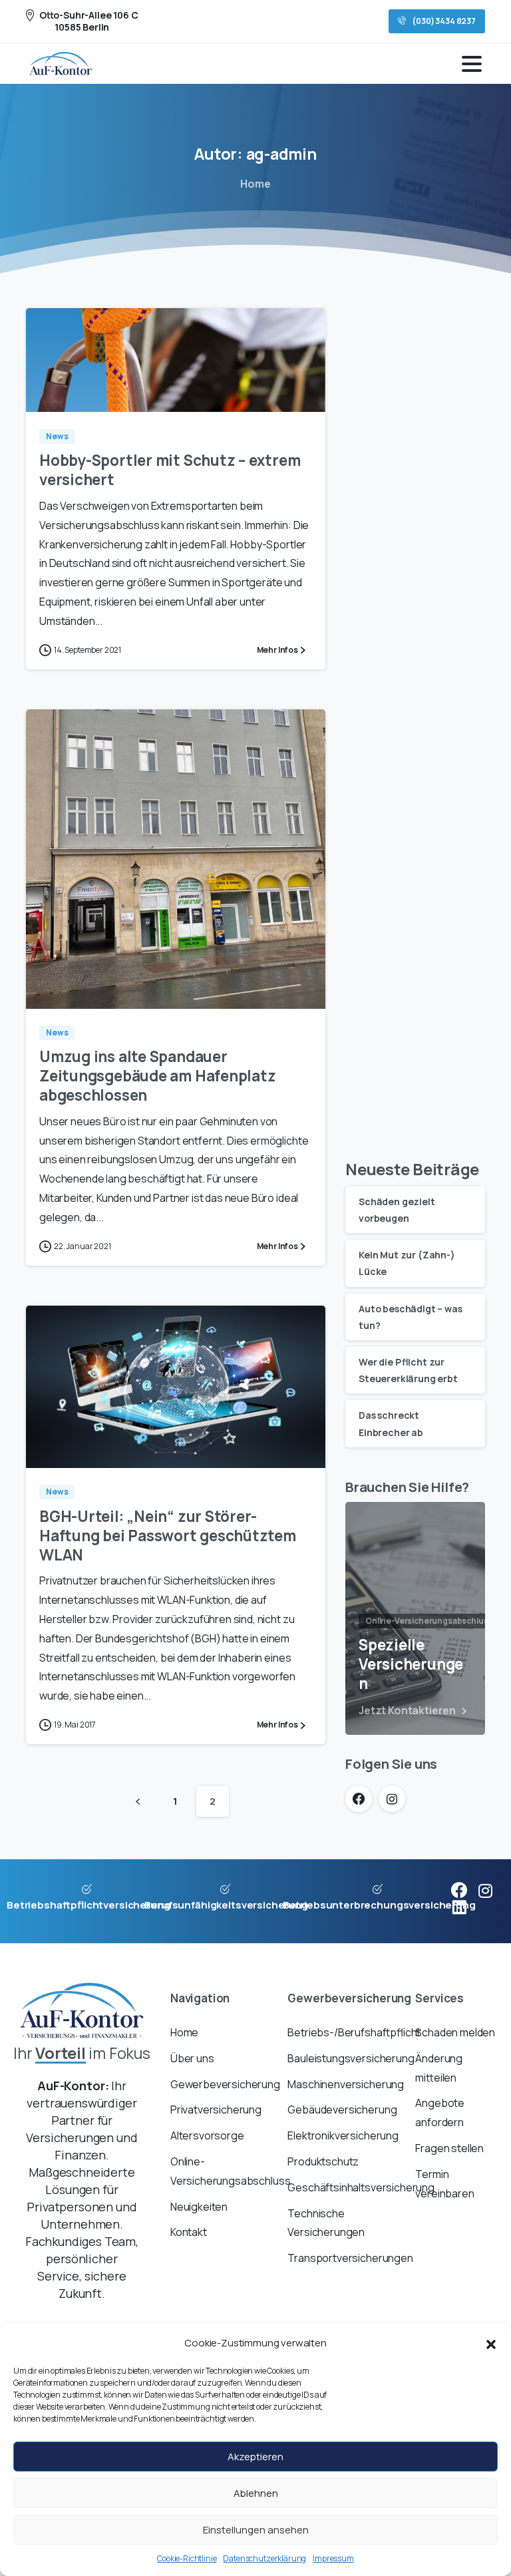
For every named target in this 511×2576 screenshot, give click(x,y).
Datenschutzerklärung (264, 2558)
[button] (491, 2343)
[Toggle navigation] (472, 64)
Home (255, 184)
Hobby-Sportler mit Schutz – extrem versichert (170, 470)
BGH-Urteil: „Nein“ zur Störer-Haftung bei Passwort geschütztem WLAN (168, 1536)
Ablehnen (256, 2493)
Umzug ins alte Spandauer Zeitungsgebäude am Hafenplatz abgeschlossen (157, 1076)
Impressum (333, 2558)
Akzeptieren (255, 2457)
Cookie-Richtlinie (187, 2558)
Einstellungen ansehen (256, 2530)
